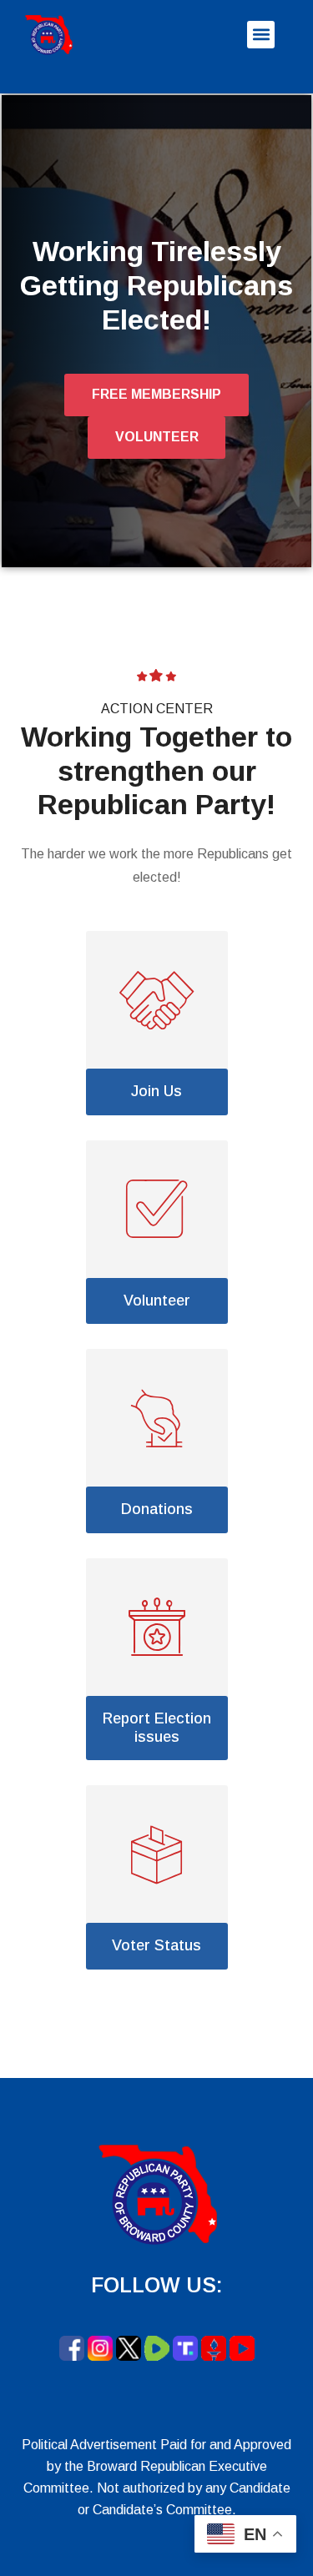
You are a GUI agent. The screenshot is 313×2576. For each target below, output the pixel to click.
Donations (157, 1509)
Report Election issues (157, 1728)
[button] (261, 35)
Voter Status (156, 1945)
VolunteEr (157, 437)
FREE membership (156, 394)
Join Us (156, 1091)
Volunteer (157, 1301)
